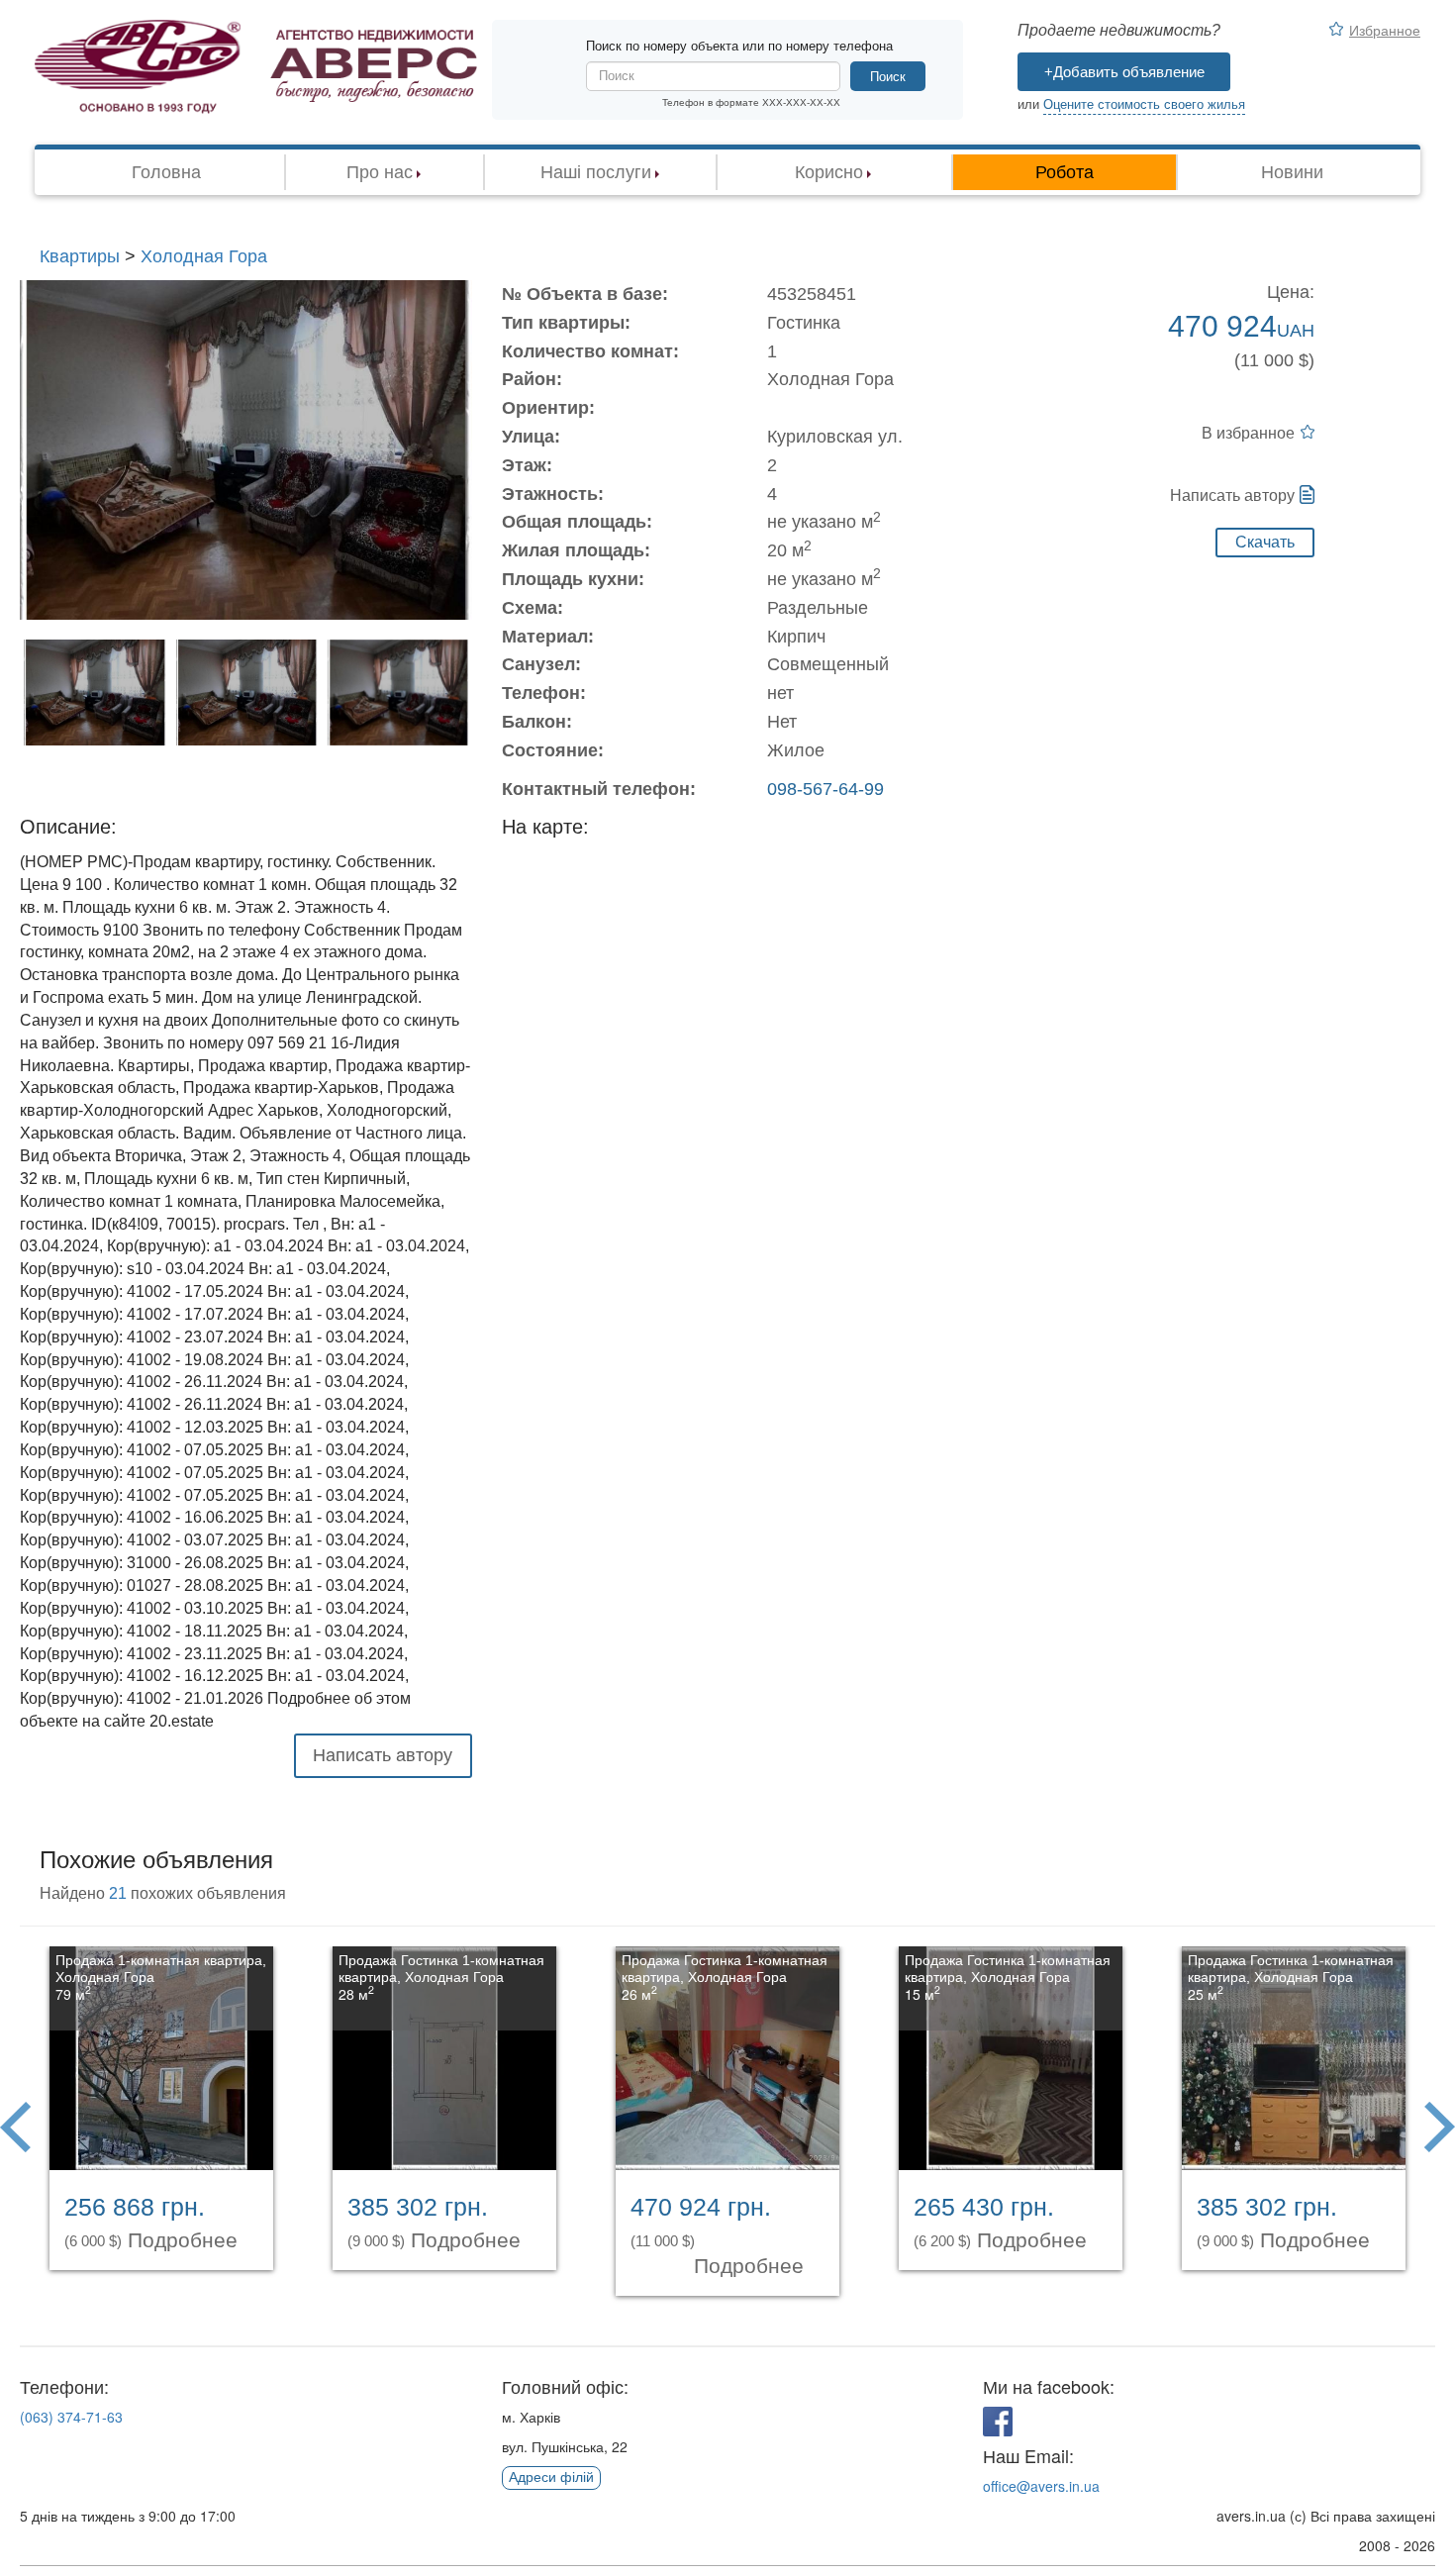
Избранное (1385, 30)
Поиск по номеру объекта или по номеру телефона (739, 46)
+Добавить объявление (1124, 72)
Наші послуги (596, 172)
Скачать (1265, 542)
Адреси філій (551, 2477)
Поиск (888, 77)
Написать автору (1232, 495)
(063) (71, 2417)
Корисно (829, 172)
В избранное (1248, 433)
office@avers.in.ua (1041, 2486)
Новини (1292, 172)
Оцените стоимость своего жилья (1144, 104)
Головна (166, 172)
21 (118, 1893)
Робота (1065, 172)
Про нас (380, 172)
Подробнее (186, 2240)
